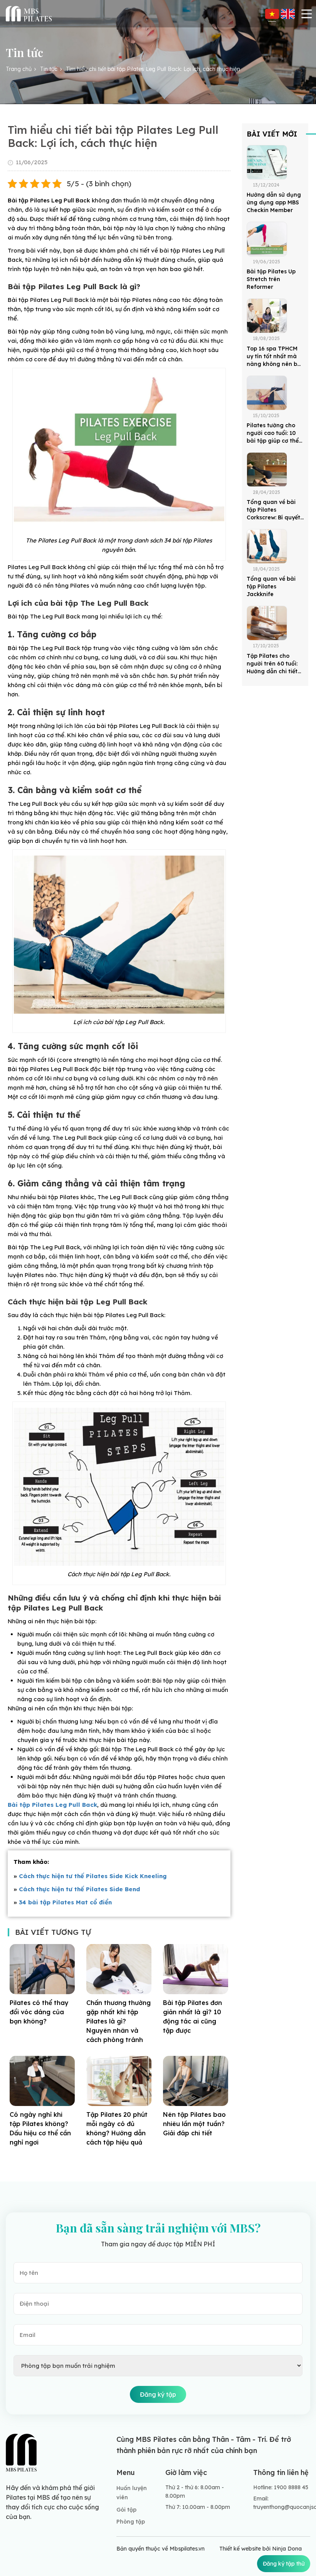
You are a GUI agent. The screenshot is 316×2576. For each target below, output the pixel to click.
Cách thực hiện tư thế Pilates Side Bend (79, 1889)
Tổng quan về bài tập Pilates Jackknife (271, 586)
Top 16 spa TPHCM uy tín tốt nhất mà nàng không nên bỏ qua (274, 356)
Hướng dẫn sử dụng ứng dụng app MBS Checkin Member (274, 202)
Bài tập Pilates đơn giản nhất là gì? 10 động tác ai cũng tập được (192, 2017)
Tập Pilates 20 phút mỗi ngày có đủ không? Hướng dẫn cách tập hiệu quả (117, 2128)
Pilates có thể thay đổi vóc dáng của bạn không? (39, 2012)
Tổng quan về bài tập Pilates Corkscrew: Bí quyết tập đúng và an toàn (275, 510)
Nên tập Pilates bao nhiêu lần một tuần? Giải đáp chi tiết (194, 2124)
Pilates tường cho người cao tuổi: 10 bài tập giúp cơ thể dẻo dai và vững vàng (273, 433)
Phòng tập (131, 2522)
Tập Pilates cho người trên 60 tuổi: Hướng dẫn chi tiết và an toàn (272, 664)
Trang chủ (19, 69)
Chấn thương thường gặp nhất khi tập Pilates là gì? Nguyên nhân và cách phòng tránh (118, 2021)
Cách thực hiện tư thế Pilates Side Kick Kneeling (93, 1876)
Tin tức (49, 69)
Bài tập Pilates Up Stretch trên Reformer (271, 279)
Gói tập (126, 2510)
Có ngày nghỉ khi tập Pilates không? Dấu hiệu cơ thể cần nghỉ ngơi (40, 2128)
